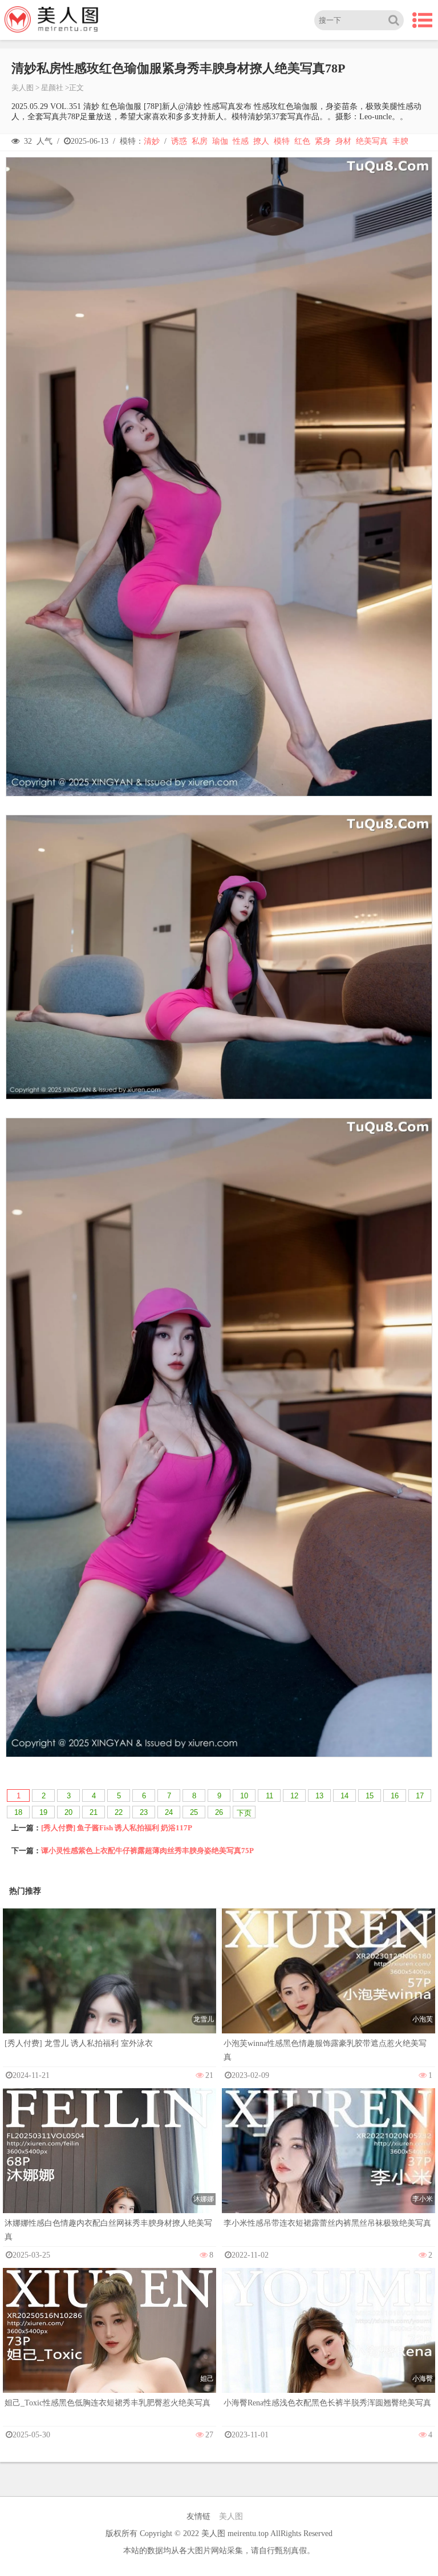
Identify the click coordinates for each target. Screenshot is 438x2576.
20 (68, 1812)
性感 (241, 141)
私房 (200, 141)
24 (169, 1812)
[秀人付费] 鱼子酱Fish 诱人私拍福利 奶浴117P (117, 1828)
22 (119, 1812)
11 (269, 1796)
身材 (343, 141)
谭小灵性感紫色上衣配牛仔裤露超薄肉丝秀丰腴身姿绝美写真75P (147, 1851)
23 (144, 1812)
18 (18, 1812)
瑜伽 (220, 141)
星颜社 (52, 88)
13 (319, 1796)
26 (219, 1812)
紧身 (323, 141)
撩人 (261, 141)
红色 (302, 141)
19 (43, 1812)
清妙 (152, 141)
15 (370, 1796)
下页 (244, 1813)
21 (94, 1812)
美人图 (23, 88)
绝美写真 (372, 141)
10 (244, 1796)
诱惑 (179, 141)
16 (395, 1796)
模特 (282, 141)
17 (420, 1796)
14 (344, 1796)
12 (294, 1796)
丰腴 (400, 141)
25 (194, 1812)
